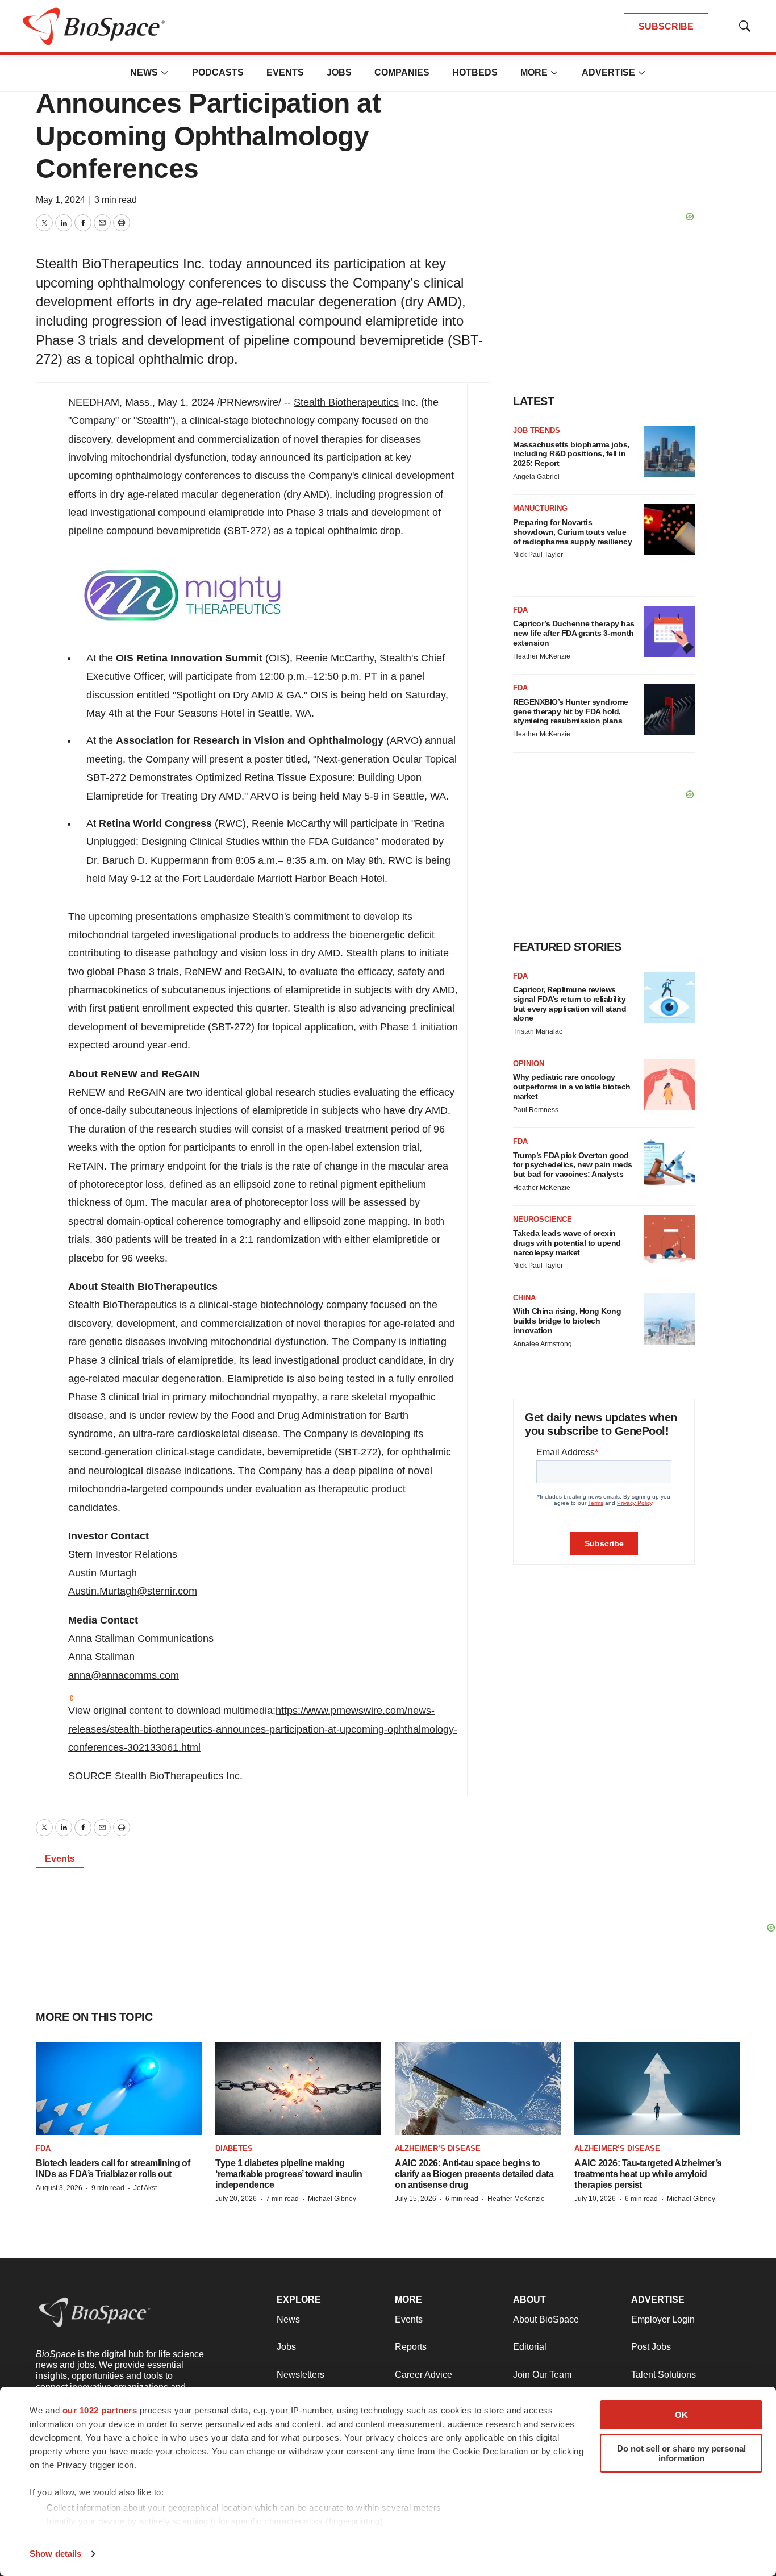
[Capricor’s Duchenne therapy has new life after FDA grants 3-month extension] (669, 631)
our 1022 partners (100, 2410)
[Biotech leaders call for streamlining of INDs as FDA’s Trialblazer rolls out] (119, 2089)
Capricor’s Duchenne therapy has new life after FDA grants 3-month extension (574, 633)
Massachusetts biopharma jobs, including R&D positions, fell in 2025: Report (571, 454)
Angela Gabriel (536, 477)
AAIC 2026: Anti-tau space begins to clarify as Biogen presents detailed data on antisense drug (474, 2174)
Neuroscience (543, 1219)
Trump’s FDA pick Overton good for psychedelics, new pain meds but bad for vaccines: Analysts (573, 1165)
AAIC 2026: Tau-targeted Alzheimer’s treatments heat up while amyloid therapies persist (648, 2174)
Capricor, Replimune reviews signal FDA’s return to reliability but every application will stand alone (570, 1004)
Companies (402, 72)
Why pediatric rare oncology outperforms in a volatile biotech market (572, 1087)
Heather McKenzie (542, 656)
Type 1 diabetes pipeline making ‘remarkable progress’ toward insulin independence (289, 2174)
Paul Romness (536, 1110)
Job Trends (537, 430)
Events (285, 72)
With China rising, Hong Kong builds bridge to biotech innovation (567, 1321)
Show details (55, 2554)
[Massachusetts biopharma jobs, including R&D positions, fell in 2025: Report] (669, 452)
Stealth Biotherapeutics (346, 402)
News (144, 72)
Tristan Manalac (538, 1031)
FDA (520, 610)
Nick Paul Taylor (538, 555)
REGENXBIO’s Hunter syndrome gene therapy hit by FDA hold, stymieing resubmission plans (571, 711)
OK (681, 2415)
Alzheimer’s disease (438, 2148)
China (524, 1298)
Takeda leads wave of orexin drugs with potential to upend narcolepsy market (567, 1243)
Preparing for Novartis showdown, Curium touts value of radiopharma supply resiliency (572, 532)
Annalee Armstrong (543, 1344)
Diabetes (234, 2148)
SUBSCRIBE (666, 26)
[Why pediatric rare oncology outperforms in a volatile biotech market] (669, 1085)
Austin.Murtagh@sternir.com (133, 1591)
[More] (165, 73)
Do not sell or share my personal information (681, 2453)
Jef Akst (145, 2188)
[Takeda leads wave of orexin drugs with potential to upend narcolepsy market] (669, 1241)
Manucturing (540, 508)
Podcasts (218, 72)
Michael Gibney (332, 2199)
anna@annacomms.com (124, 1675)
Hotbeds (475, 72)
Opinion (529, 1064)
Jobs (339, 72)
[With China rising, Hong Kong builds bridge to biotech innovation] (669, 1319)
